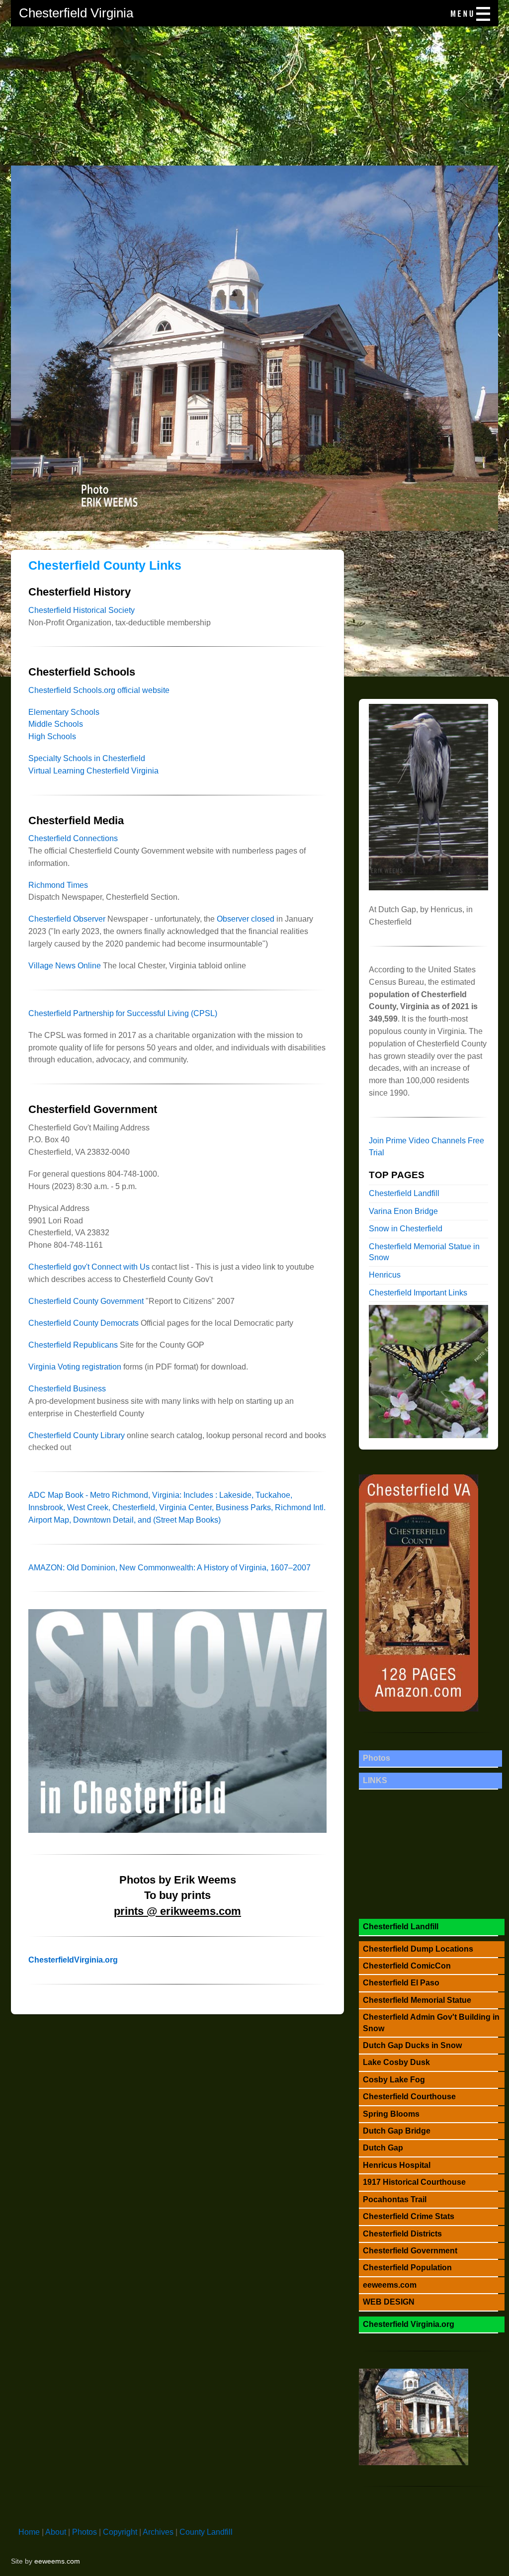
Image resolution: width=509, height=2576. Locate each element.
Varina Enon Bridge (403, 1211)
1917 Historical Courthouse (414, 2182)
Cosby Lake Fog (394, 2080)
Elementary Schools (64, 712)
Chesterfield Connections (73, 838)
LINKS (375, 1780)
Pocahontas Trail (395, 2199)
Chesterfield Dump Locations (418, 1949)
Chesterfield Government (410, 2251)
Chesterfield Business (67, 1389)
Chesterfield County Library (77, 1435)
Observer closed (246, 919)
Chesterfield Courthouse (409, 2097)
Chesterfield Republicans (73, 1345)
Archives (158, 2532)
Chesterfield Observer (67, 919)
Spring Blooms (391, 2114)
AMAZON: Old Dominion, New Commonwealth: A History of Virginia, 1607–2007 (170, 1568)
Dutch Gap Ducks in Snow (412, 2045)
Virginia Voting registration (75, 1367)
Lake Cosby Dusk (396, 2062)
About (56, 2532)
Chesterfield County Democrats (84, 1323)
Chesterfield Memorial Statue (417, 2000)
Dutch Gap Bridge (397, 2131)
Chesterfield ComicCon (407, 1966)
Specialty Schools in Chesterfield (87, 758)
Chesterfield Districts (402, 2234)
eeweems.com (390, 2285)
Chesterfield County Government (86, 1301)
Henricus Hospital (397, 2165)
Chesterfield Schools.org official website (99, 690)
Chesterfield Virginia (76, 13)
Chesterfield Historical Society (82, 610)
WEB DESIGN (389, 2302)
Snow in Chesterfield (406, 1229)
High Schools (52, 736)
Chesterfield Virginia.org (409, 2324)
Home (29, 2532)
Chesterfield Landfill (404, 1193)
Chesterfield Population (407, 2268)
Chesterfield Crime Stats (409, 2216)
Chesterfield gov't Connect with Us (89, 1267)
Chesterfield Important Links (418, 1293)
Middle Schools (56, 724)
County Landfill (206, 2532)
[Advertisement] (254, 96)
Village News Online (65, 966)
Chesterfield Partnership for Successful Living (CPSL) (123, 1013)
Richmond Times (58, 885)
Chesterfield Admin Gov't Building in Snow (431, 2022)
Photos (377, 1758)
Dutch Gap (383, 2148)
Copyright (120, 2532)
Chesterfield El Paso (401, 1983)
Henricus (385, 1275)
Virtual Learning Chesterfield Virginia (93, 771)
